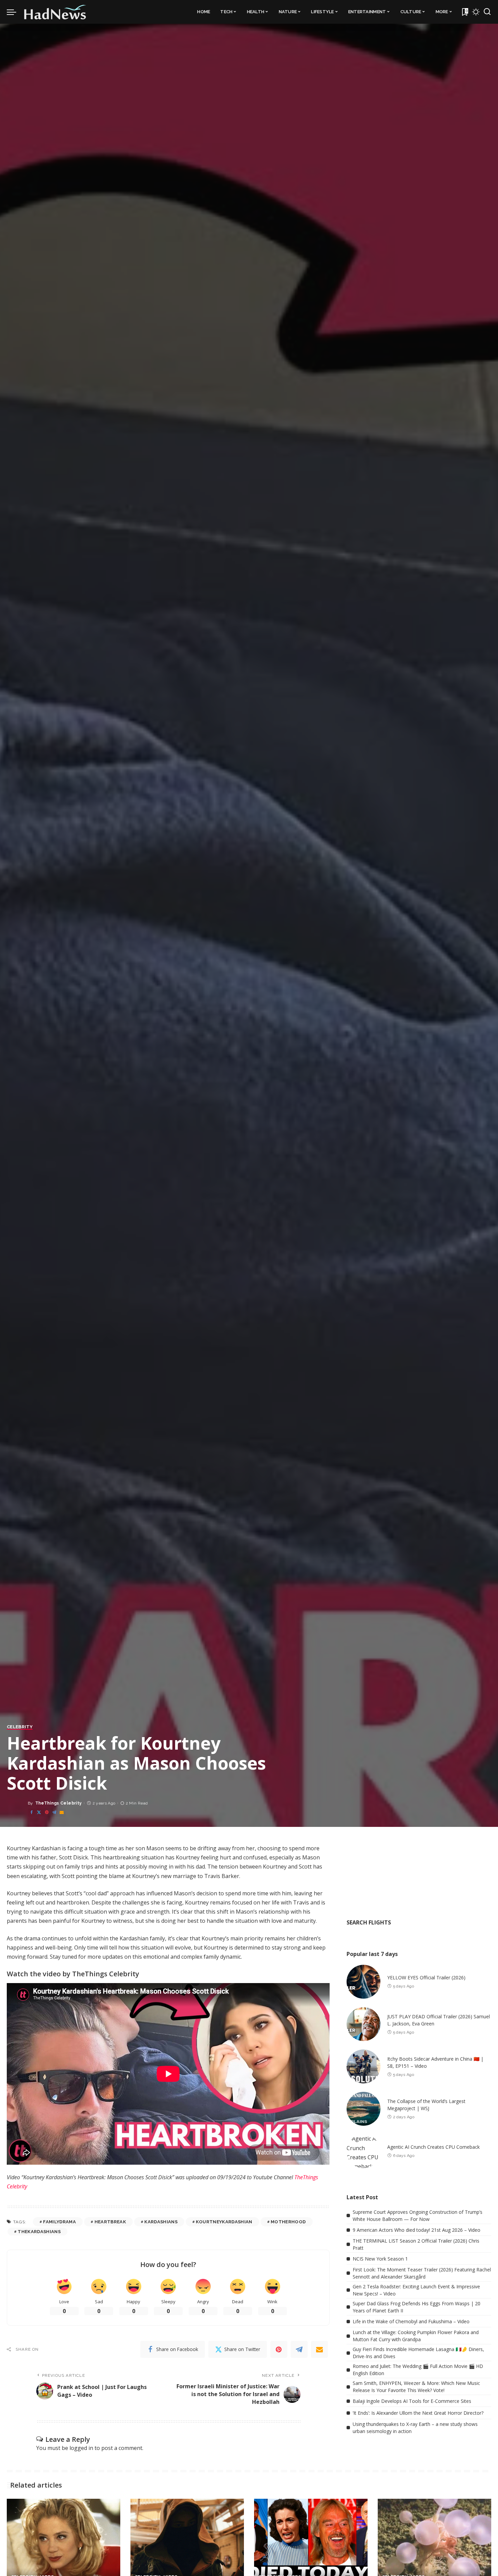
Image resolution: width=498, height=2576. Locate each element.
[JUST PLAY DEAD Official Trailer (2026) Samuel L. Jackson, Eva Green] (364, 2024)
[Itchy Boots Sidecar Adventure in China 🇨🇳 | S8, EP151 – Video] (364, 2066)
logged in (81, 2448)
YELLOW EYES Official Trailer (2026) (426, 1977)
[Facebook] (32, 1812)
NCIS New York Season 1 (380, 2259)
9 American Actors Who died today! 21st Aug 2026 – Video (417, 2230)
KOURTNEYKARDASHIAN (224, 2222)
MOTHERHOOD (288, 2222)
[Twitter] (39, 1812)
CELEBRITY (20, 1727)
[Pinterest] (47, 1812)
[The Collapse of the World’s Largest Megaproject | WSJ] (364, 2109)
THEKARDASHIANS (39, 2232)
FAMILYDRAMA (59, 2222)
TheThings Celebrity (59, 1803)
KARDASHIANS (161, 2222)
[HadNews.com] (55, 12)
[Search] (487, 12)
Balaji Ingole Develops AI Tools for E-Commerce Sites (412, 2401)
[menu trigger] (15, 12)
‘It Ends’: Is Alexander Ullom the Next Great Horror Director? (418, 2413)
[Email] (62, 1812)
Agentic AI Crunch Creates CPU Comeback (433, 2147)
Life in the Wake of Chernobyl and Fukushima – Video (411, 2321)
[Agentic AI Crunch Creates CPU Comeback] (364, 2151)
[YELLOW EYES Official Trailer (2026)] (364, 1982)
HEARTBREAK (110, 2222)
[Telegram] (54, 1812)
